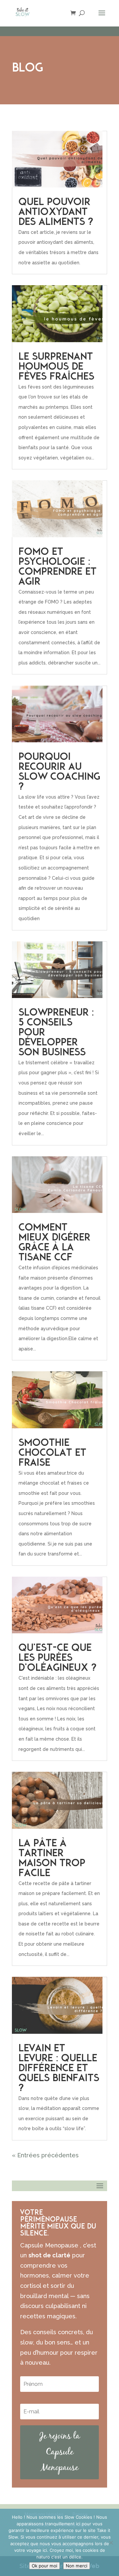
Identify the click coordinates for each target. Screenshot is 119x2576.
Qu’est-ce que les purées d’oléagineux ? (57, 1658)
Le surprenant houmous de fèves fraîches (56, 367)
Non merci (77, 2566)
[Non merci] (111, 2543)
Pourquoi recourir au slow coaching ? (59, 772)
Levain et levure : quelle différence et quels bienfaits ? (59, 2069)
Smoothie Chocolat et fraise (52, 1453)
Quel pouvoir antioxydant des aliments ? (56, 212)
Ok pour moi (44, 2566)
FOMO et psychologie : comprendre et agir (58, 567)
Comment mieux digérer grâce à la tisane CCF (54, 1243)
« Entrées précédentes (45, 2155)
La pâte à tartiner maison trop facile (52, 1859)
